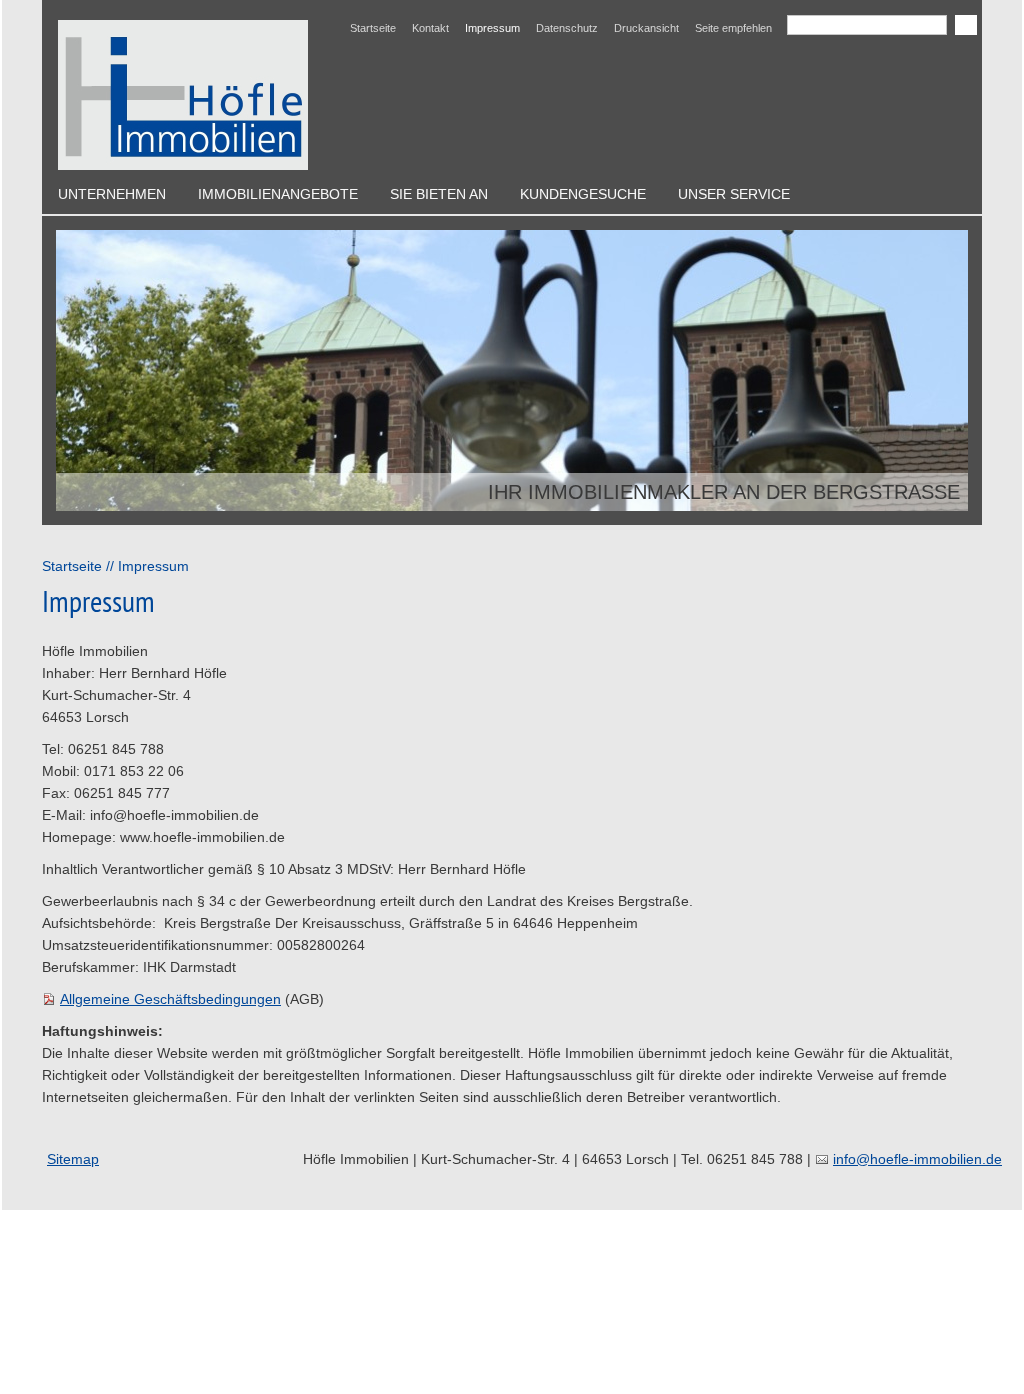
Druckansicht (646, 28)
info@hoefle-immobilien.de (917, 1159)
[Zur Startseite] (183, 95)
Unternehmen (112, 194)
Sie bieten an (439, 194)
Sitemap (73, 1159)
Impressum (492, 28)
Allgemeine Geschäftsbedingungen (170, 999)
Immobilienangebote (278, 194)
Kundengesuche (583, 194)
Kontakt (430, 28)
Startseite (373, 28)
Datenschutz (567, 28)
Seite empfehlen (733, 28)
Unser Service (734, 194)
